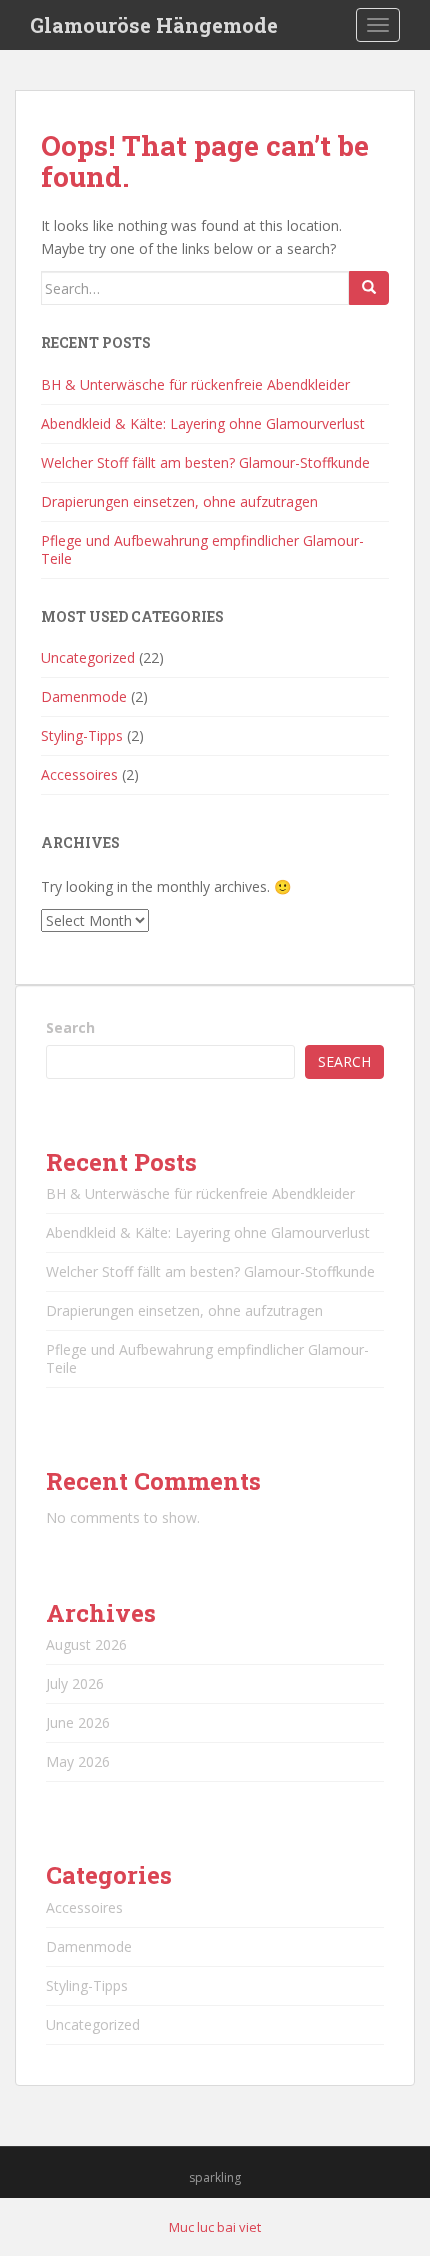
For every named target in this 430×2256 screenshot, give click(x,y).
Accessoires (79, 774)
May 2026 (78, 1761)
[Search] (369, 288)
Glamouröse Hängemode (154, 25)
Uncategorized (88, 657)
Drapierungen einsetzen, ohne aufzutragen (179, 501)
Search (70, 1027)
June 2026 (78, 1722)
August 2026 (86, 1644)
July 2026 (75, 1683)
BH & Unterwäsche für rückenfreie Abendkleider (195, 384)
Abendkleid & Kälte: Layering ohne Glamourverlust (203, 423)
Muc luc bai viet (215, 2227)
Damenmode (84, 696)
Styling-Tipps (82, 735)
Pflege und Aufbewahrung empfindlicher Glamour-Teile (202, 549)
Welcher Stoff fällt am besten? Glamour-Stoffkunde (205, 462)
